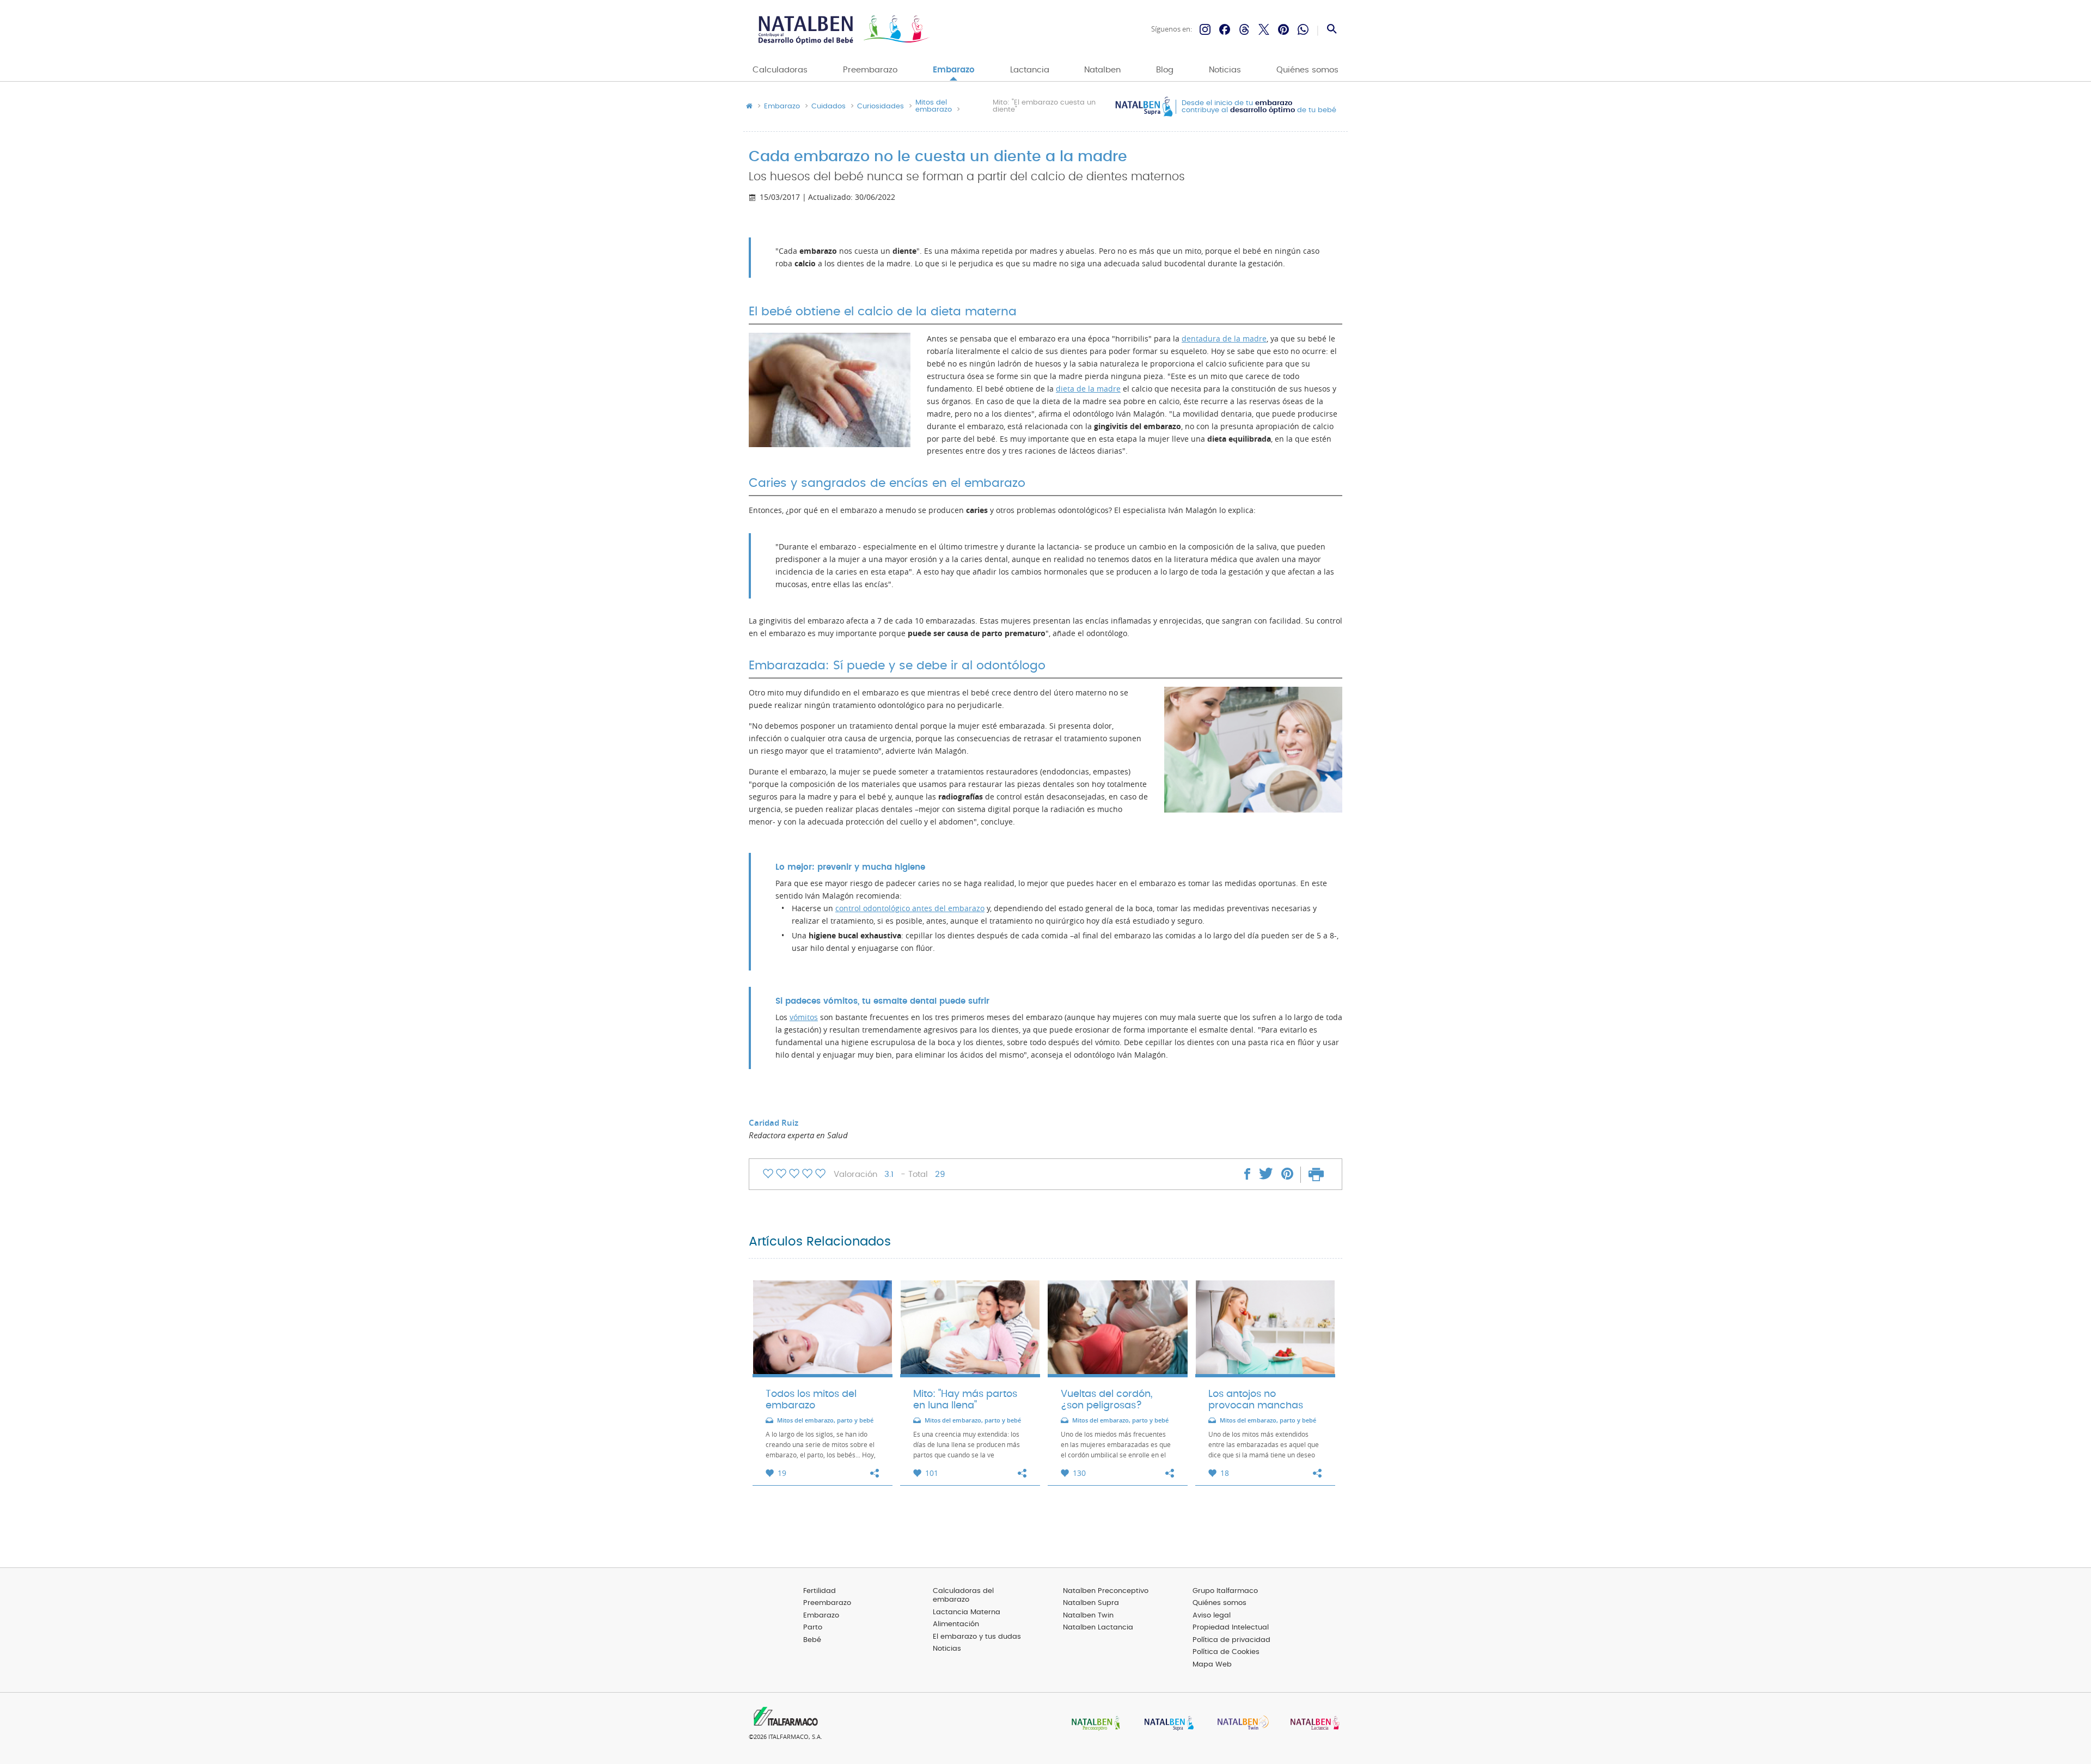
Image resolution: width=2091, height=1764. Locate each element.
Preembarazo (870, 70)
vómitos (804, 1017)
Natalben (1102, 70)
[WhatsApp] (1303, 29)
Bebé (812, 1640)
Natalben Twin (1088, 1616)
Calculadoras (780, 70)
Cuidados (829, 107)
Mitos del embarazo (934, 106)
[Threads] (1244, 29)
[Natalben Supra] (1166, 1724)
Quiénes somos (1307, 70)
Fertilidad (820, 1591)
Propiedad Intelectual (1231, 1628)
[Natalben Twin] (1239, 1724)
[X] (1264, 29)
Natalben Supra (1091, 1603)
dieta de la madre (1088, 389)
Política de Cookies (1226, 1652)
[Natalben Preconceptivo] (1093, 1724)
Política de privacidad (1231, 1640)
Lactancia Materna (967, 1612)
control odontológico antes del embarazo (910, 908)
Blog (1165, 70)
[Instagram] (1205, 29)
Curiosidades (881, 107)
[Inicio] (843, 30)
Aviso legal (1212, 1616)
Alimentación (956, 1624)
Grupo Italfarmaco (1225, 1591)
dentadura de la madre (1224, 339)
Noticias (1225, 70)
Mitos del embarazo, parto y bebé (825, 1421)
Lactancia (1030, 70)
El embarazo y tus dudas (977, 1637)
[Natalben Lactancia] (1312, 1724)
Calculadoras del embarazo (963, 1596)
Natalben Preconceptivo (1106, 1591)
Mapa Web (1212, 1665)
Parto (813, 1628)
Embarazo (954, 70)
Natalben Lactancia (1098, 1628)
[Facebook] (1225, 29)
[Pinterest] (1283, 29)
